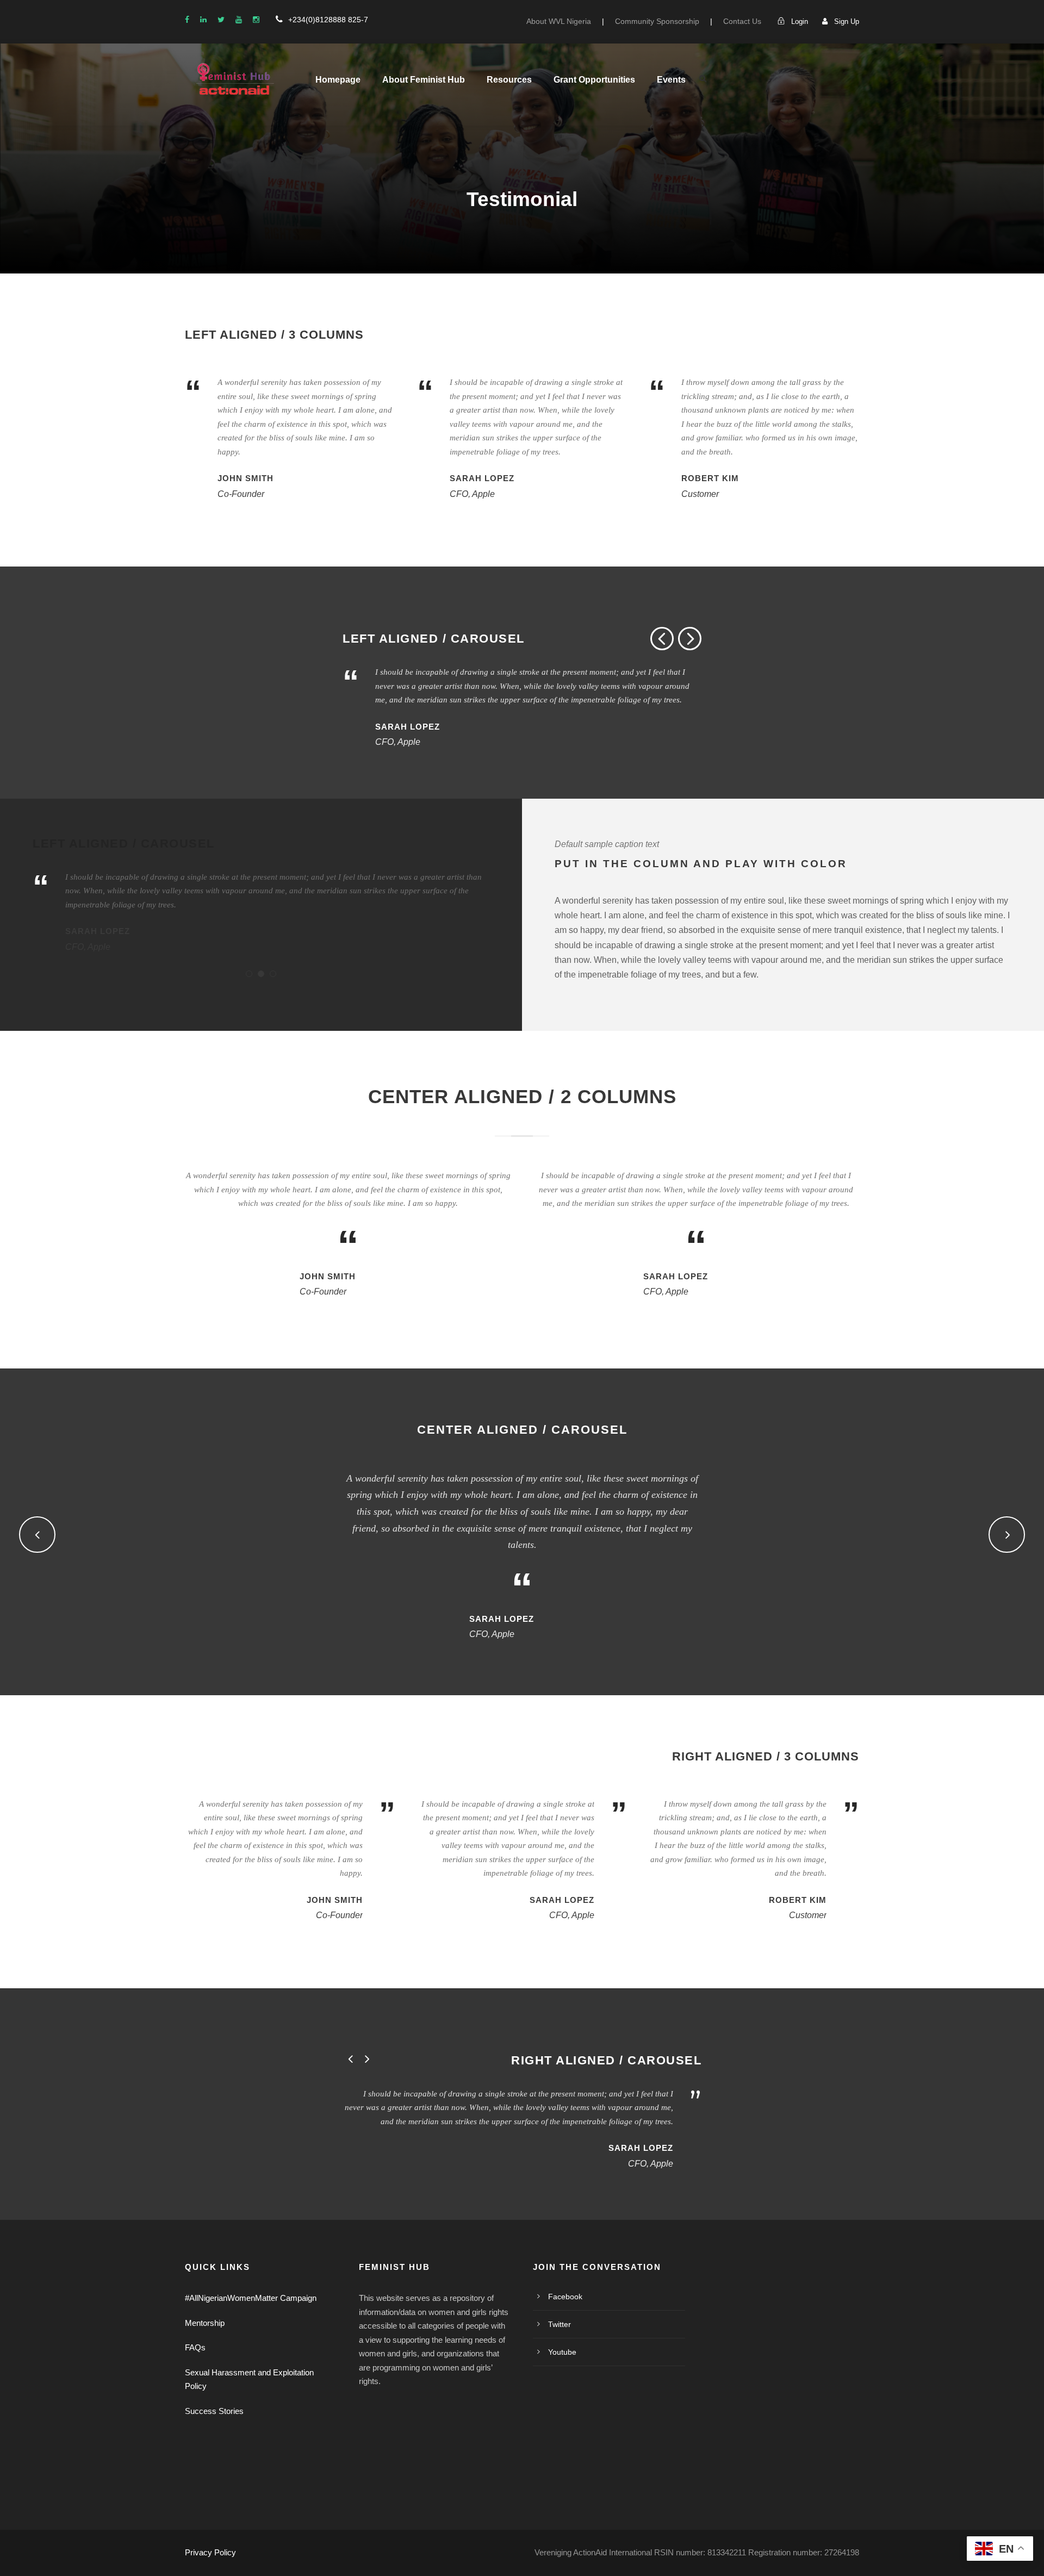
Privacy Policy (210, 2552)
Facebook (565, 2297)
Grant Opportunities (594, 80)
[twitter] (221, 20)
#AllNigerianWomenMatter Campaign (251, 2298)
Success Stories (214, 2411)
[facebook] (187, 20)
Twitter (560, 2324)
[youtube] (239, 20)
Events (671, 80)
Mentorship (205, 2323)
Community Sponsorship (657, 21)
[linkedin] (203, 20)
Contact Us (742, 21)
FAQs (195, 2347)
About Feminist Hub (424, 80)
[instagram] (256, 20)
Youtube (562, 2352)
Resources (509, 80)
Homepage (338, 80)
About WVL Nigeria (559, 21)
